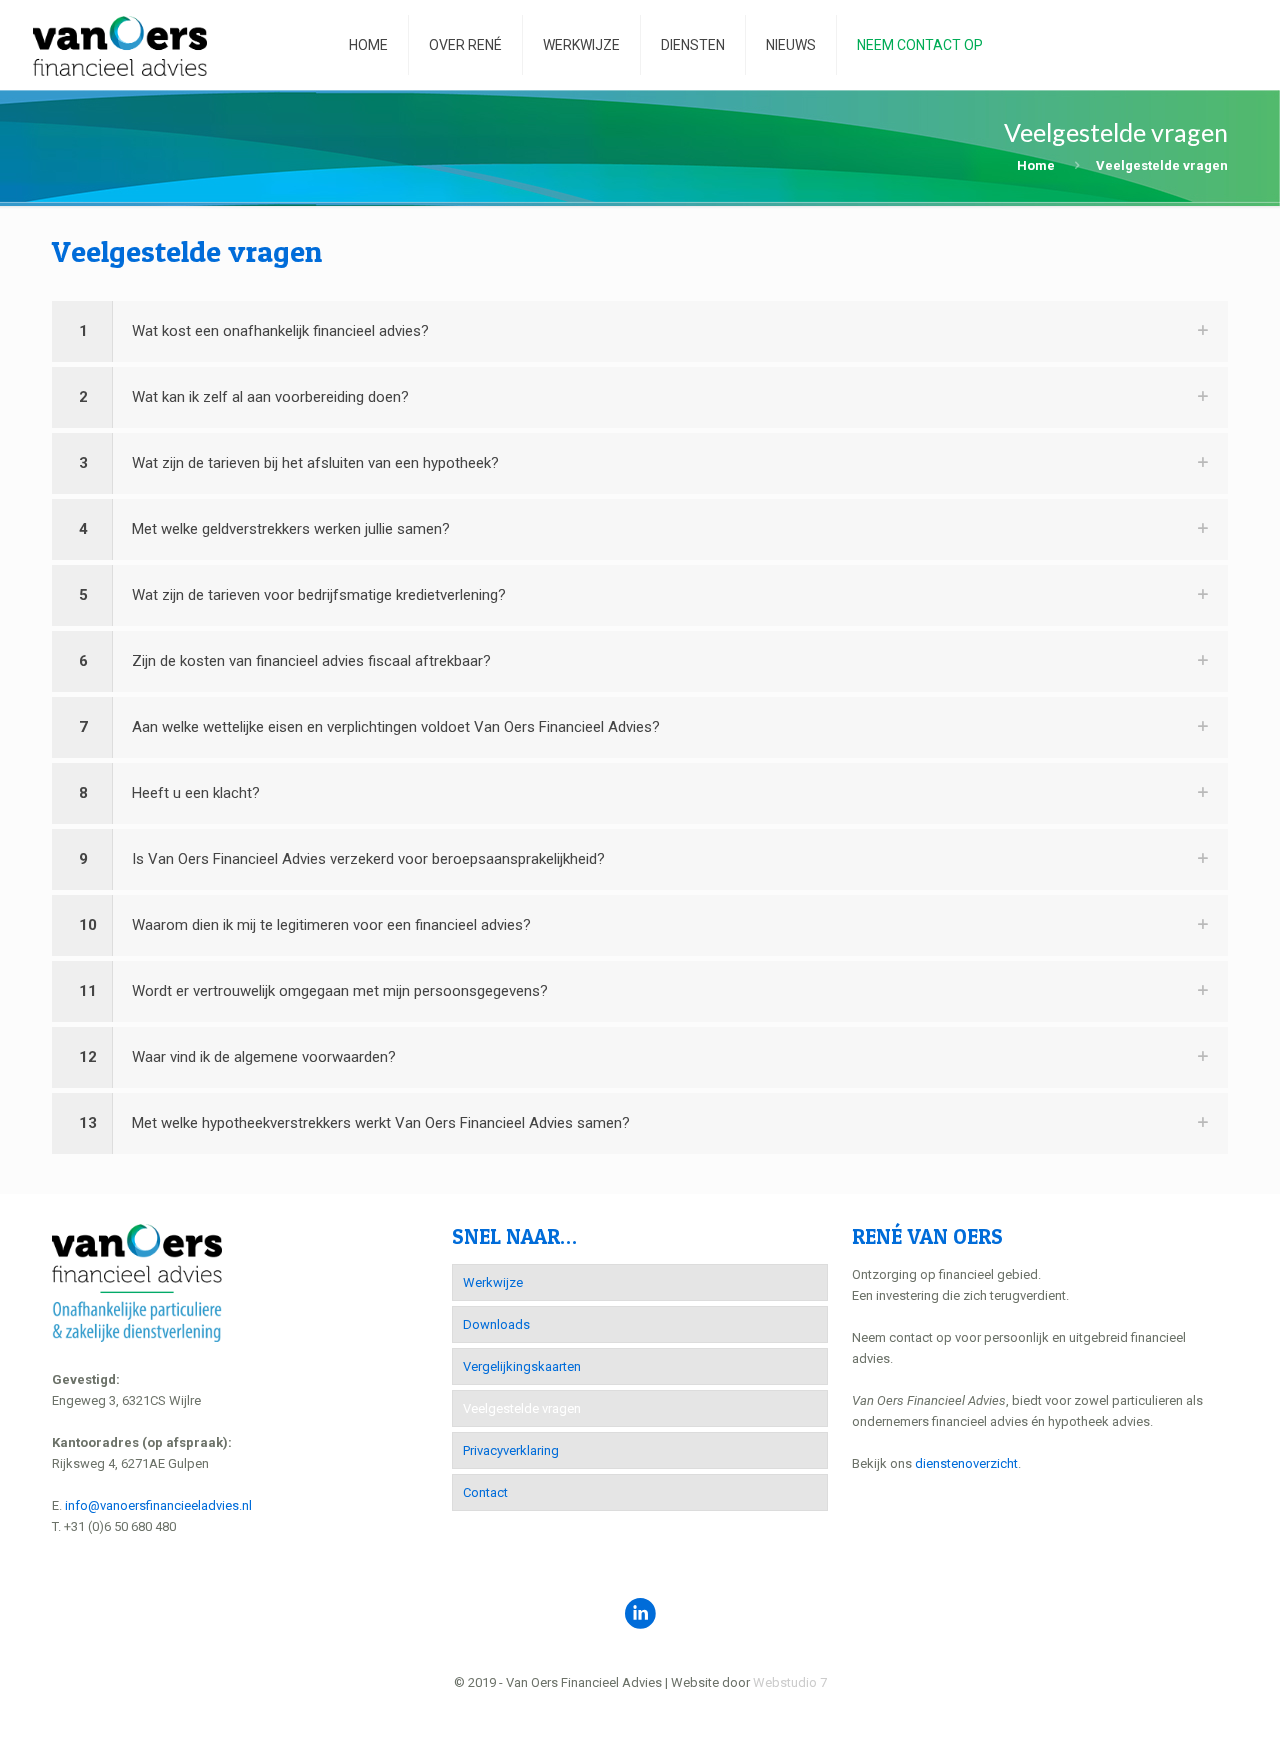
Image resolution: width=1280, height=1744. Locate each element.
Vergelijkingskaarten (522, 1366)
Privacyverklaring (511, 1450)
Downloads (496, 1324)
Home (1036, 165)
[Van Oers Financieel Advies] (120, 45)
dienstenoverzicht (966, 1463)
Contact (485, 1492)
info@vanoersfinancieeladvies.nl (158, 1505)
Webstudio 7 (790, 1682)
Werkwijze (493, 1282)
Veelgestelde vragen (522, 1408)
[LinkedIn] (640, 1713)
